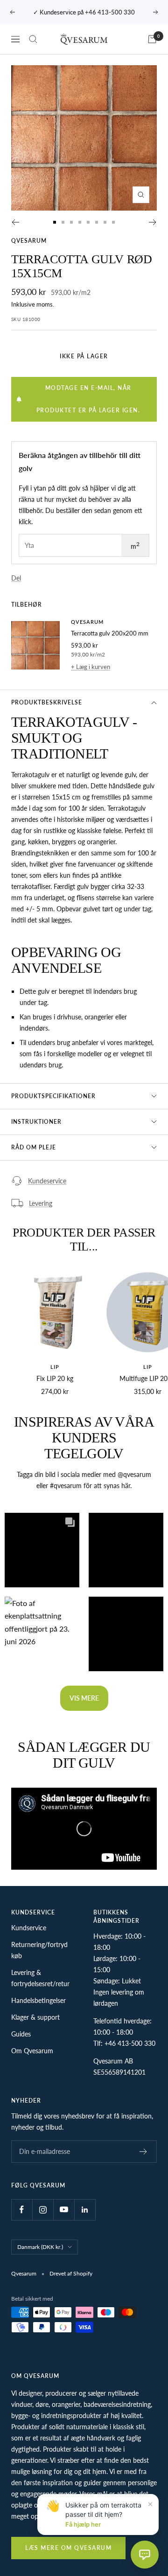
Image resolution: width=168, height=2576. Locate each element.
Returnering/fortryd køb (39, 1950)
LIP (55, 1367)
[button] (42, 1550)
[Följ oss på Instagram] (43, 2210)
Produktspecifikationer (53, 1096)
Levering (41, 1203)
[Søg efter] (33, 39)
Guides (21, 2034)
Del (16, 578)
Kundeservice (47, 1181)
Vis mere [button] (84, 1698)
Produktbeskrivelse (47, 702)
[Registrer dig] (143, 2152)
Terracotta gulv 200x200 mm (110, 633)
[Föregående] (15, 222)
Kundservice (29, 1928)
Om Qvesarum (32, 2051)
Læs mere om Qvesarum (68, 2548)
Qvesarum (29, 241)
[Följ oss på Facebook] (22, 2210)
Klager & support (35, 2017)
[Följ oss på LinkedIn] (85, 2210)
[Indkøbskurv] (152, 39)
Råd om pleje (34, 1147)
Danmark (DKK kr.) (40, 2247)
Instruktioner (36, 1122)
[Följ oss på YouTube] (64, 2210)
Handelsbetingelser (38, 2000)
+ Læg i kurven (91, 667)
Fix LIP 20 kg (55, 1378)
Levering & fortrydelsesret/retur (40, 1978)
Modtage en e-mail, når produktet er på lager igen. (88, 399)
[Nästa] (153, 222)
